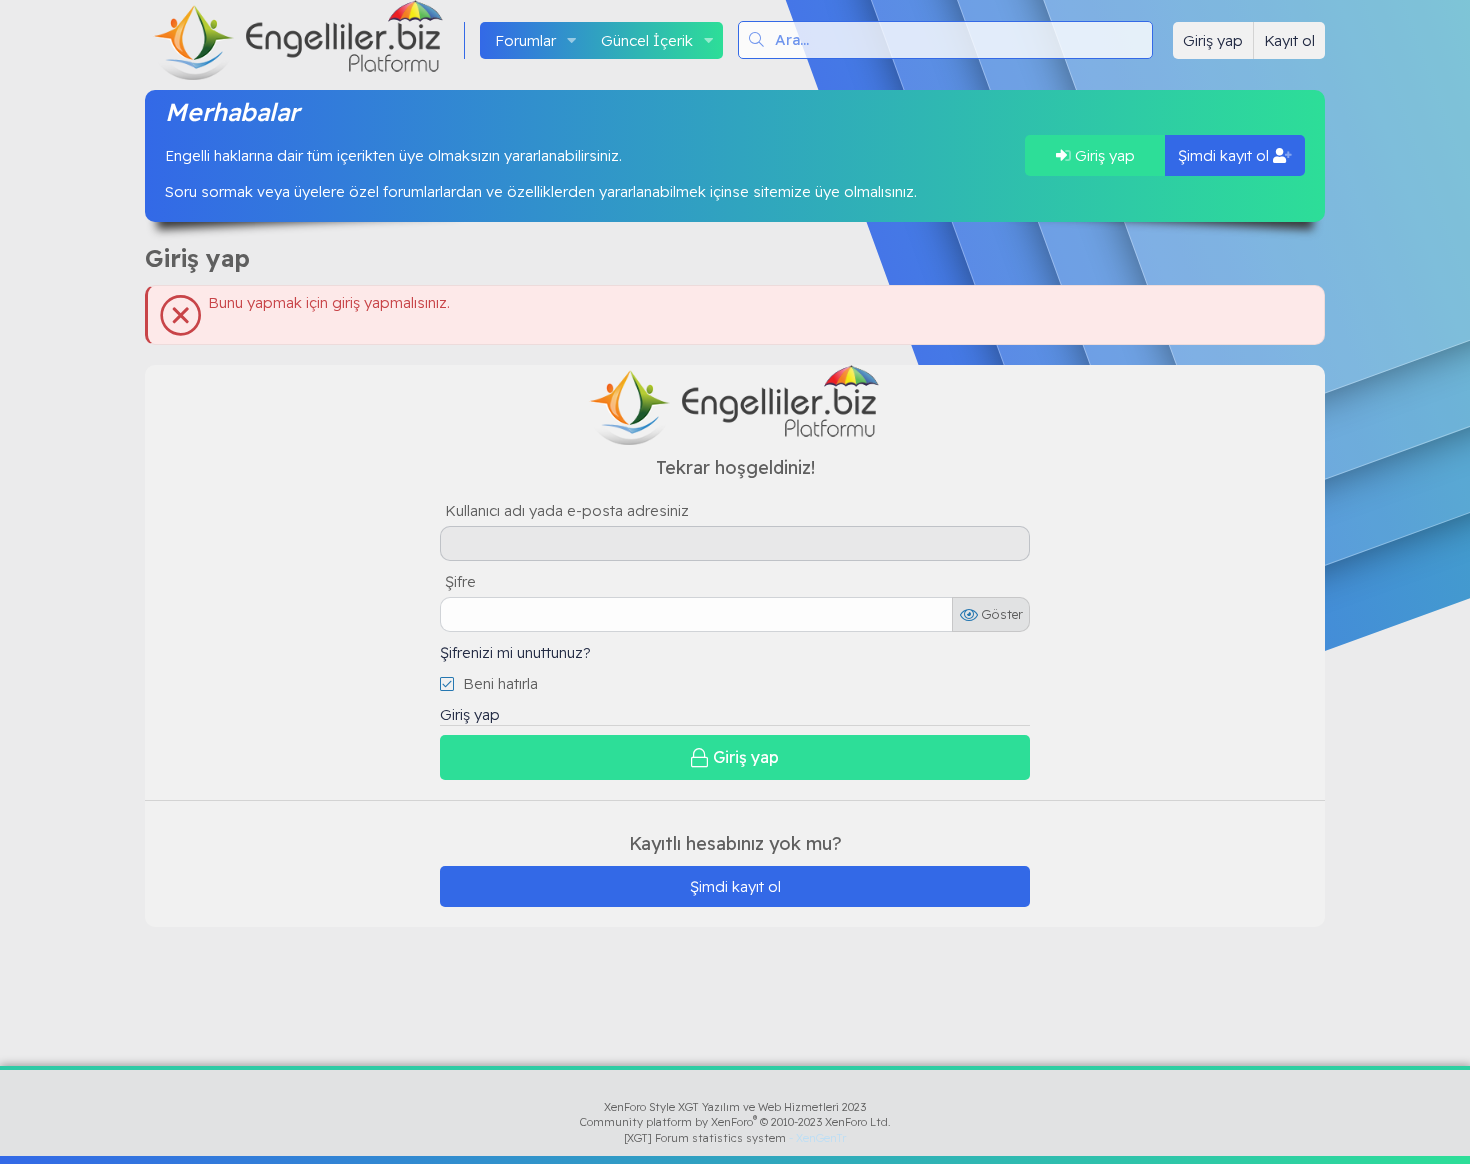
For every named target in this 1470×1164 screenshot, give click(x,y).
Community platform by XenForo (735, 1122)
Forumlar (525, 40)
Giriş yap (1103, 155)
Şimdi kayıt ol (1225, 155)
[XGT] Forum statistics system (735, 1138)
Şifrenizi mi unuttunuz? (515, 652)
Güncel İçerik (647, 40)
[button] (572, 40)
